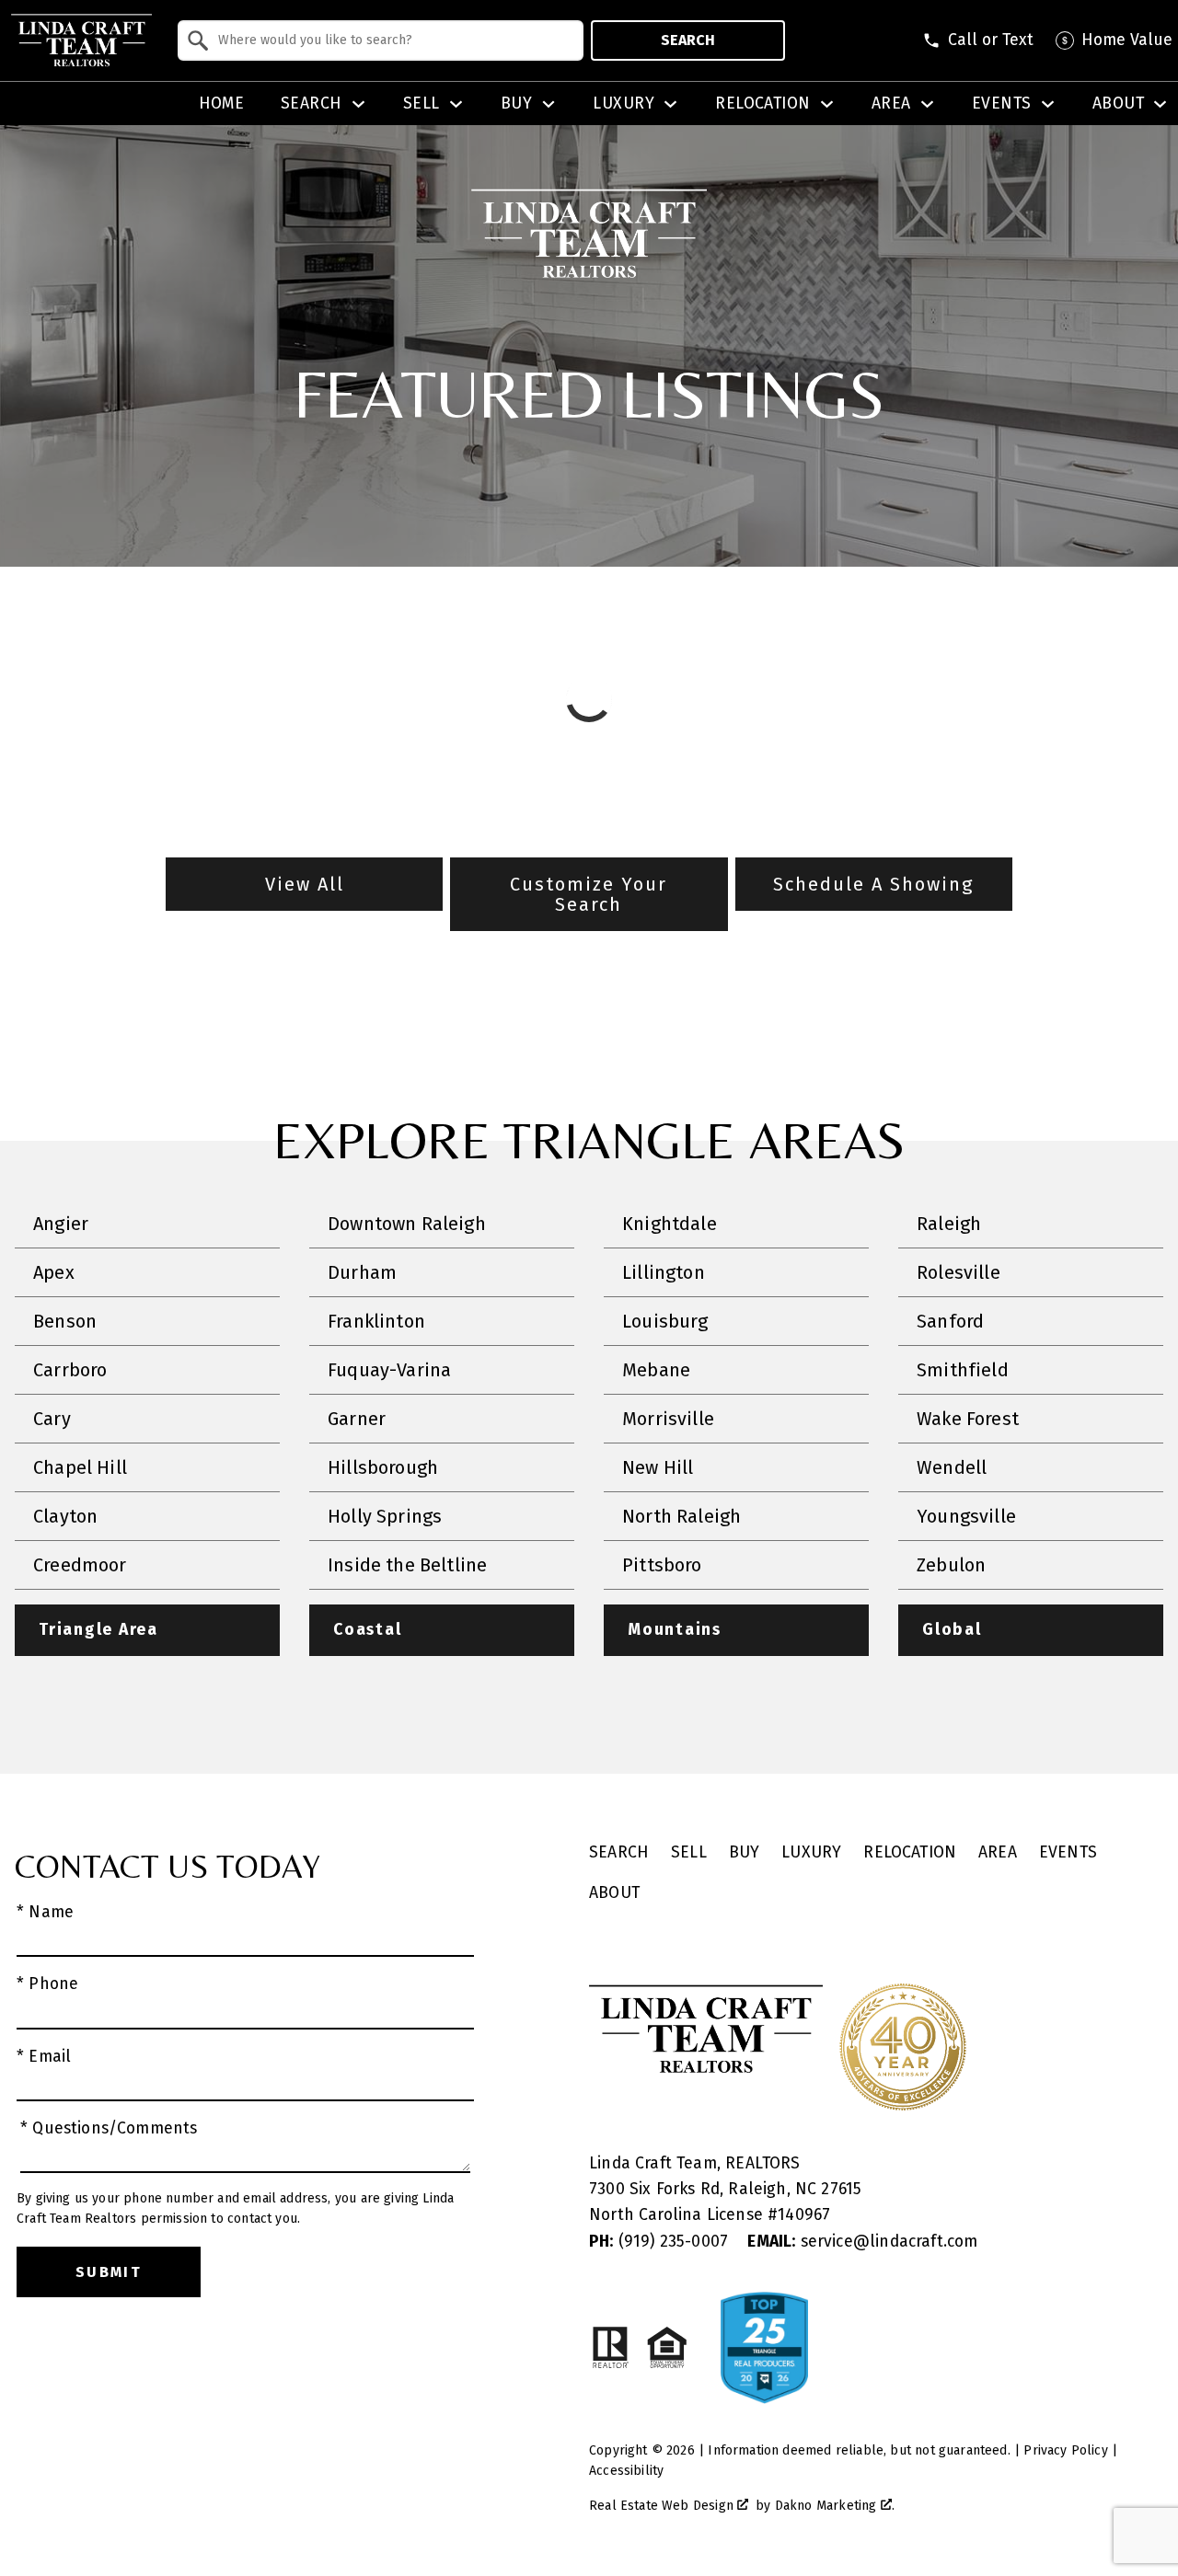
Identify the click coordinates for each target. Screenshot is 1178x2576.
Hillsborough (383, 1467)
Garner (357, 1419)
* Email (44, 2057)
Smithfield (963, 1370)
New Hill (658, 1467)
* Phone (47, 1984)
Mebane (656, 1370)
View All (305, 884)
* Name (45, 1912)
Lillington (664, 1272)
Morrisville (668, 1419)
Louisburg (665, 1321)
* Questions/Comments (109, 2128)
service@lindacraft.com (862, 2242)
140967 (804, 2215)
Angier (61, 1224)
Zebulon (951, 1565)
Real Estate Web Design (663, 2506)
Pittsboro (662, 1565)
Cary (52, 1419)
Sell (689, 1852)
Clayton (65, 1516)
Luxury (811, 1852)
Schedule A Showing (873, 884)
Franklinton (376, 1321)
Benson (65, 1321)
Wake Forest (968, 1419)
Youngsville (966, 1516)
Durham (362, 1272)
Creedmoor (80, 1565)
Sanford (950, 1321)
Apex (54, 1272)
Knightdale (670, 1224)
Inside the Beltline (407, 1565)
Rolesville (959, 1272)
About (614, 1893)
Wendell (952, 1467)
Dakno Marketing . (835, 2506)
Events (1068, 1852)
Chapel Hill (80, 1467)
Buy (745, 1852)
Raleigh (949, 1224)
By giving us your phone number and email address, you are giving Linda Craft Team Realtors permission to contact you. (235, 2208)
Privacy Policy (1065, 2450)
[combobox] (381, 40)
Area (998, 1852)
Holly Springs (385, 1516)
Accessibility (626, 2471)
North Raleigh (681, 1516)
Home (222, 104)
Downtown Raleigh (407, 1224)
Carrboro (70, 1370)
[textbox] (392, 40)
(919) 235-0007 (661, 2242)
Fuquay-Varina (389, 1370)
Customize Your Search (589, 894)
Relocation (910, 1852)
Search (688, 40)
